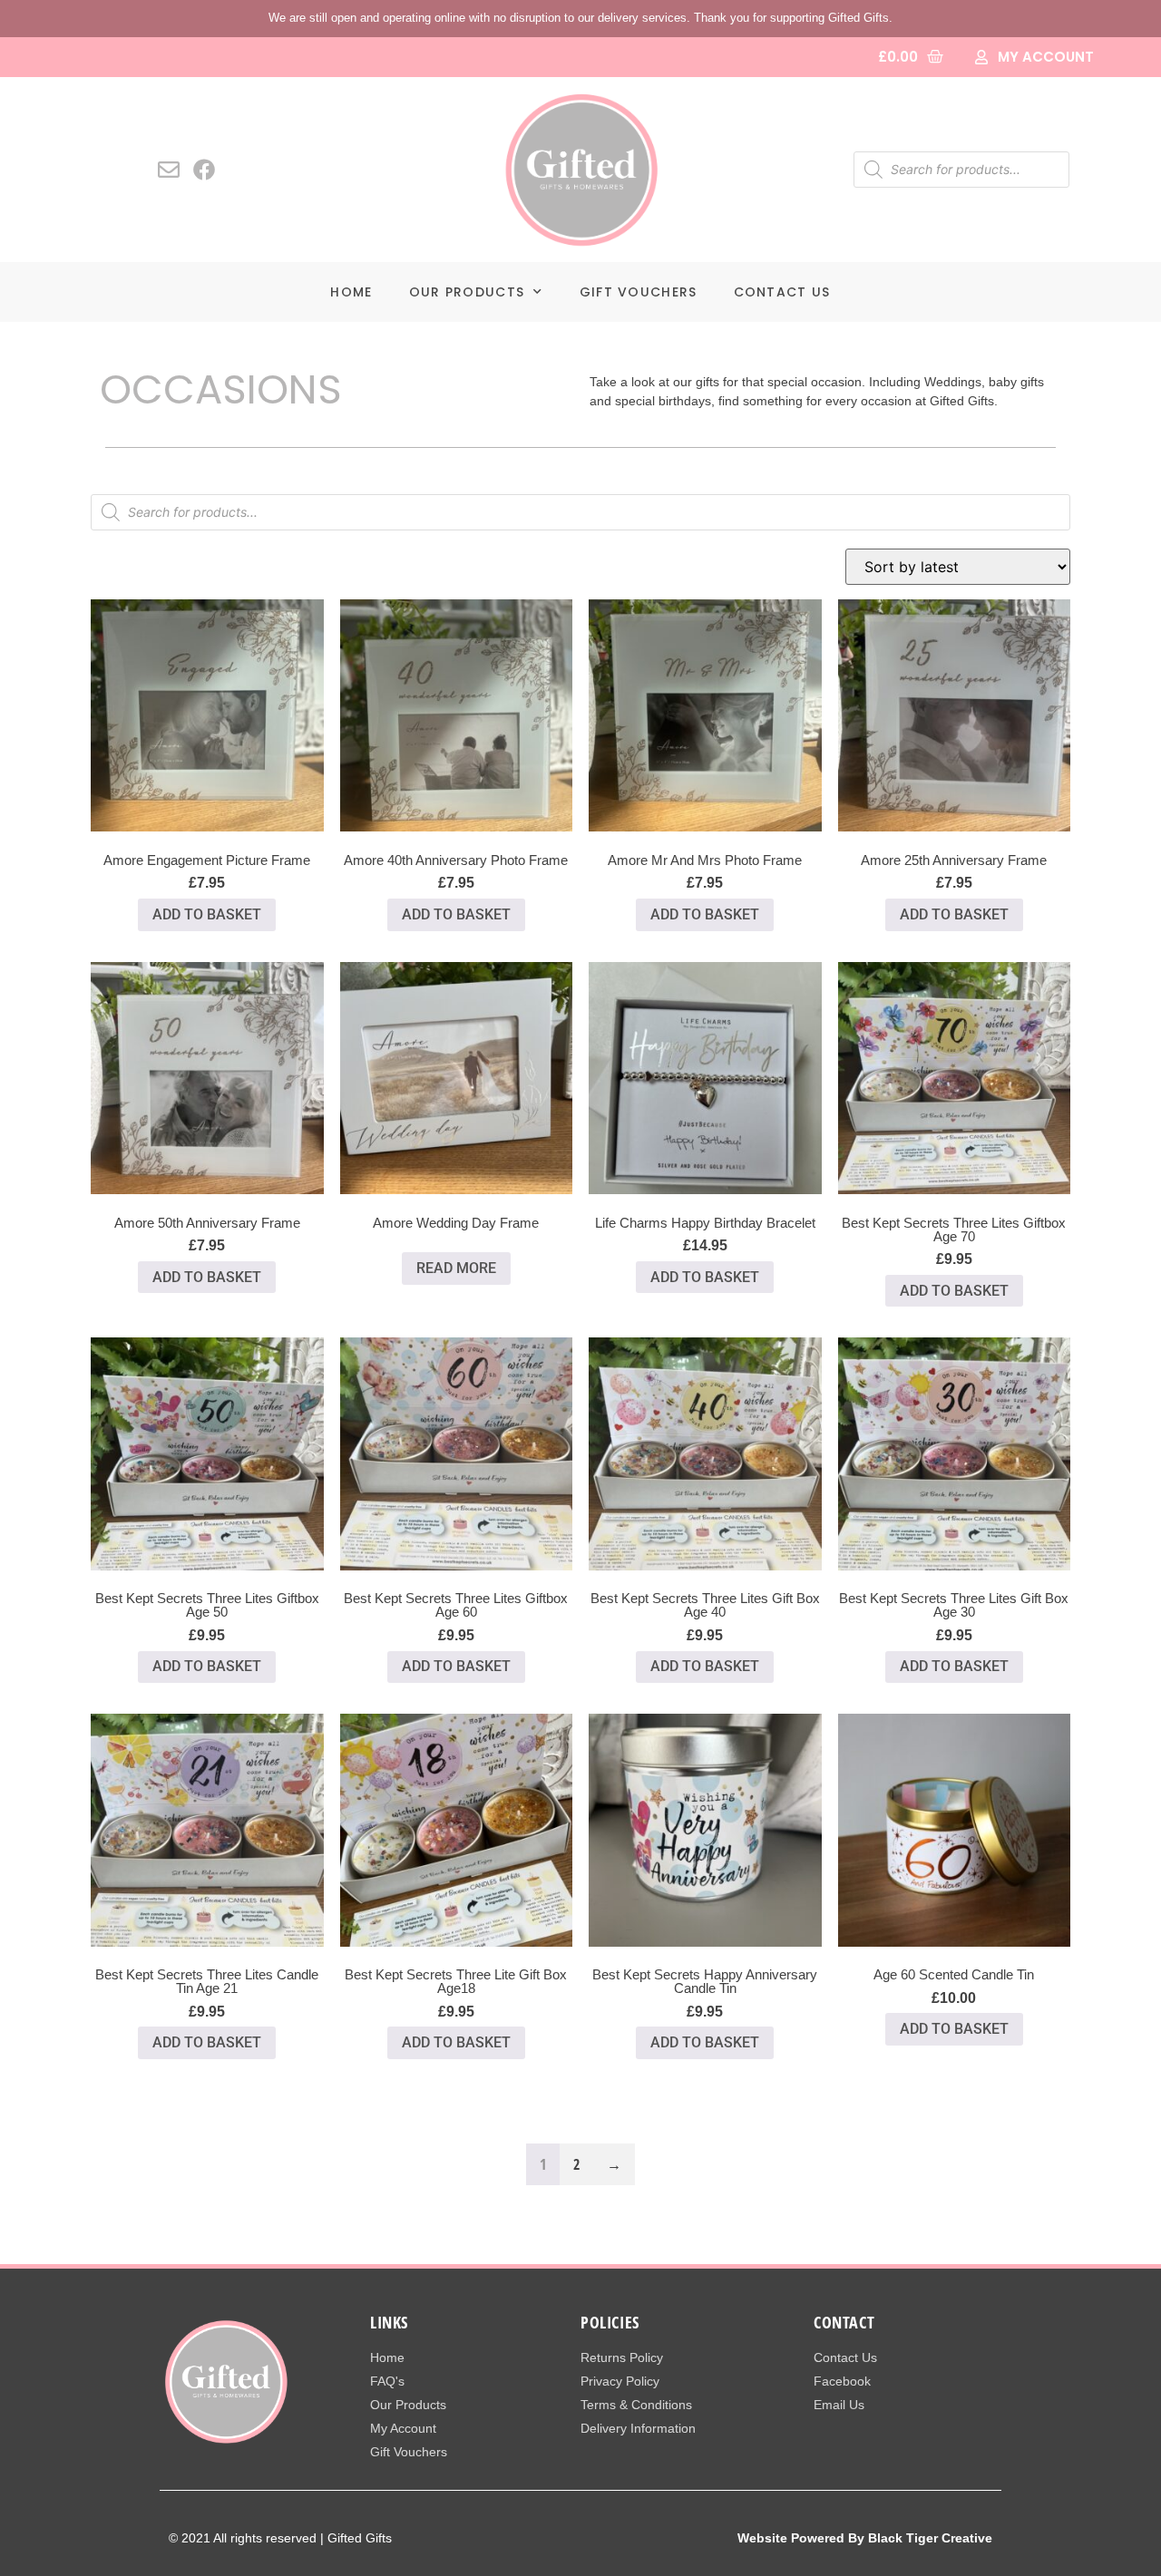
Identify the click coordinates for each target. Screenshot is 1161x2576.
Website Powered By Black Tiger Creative (865, 2538)
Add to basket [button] (207, 914)
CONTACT (844, 2322)
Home (351, 292)
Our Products (467, 292)
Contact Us (782, 292)
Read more (456, 1268)
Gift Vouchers (639, 292)
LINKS (389, 2322)
